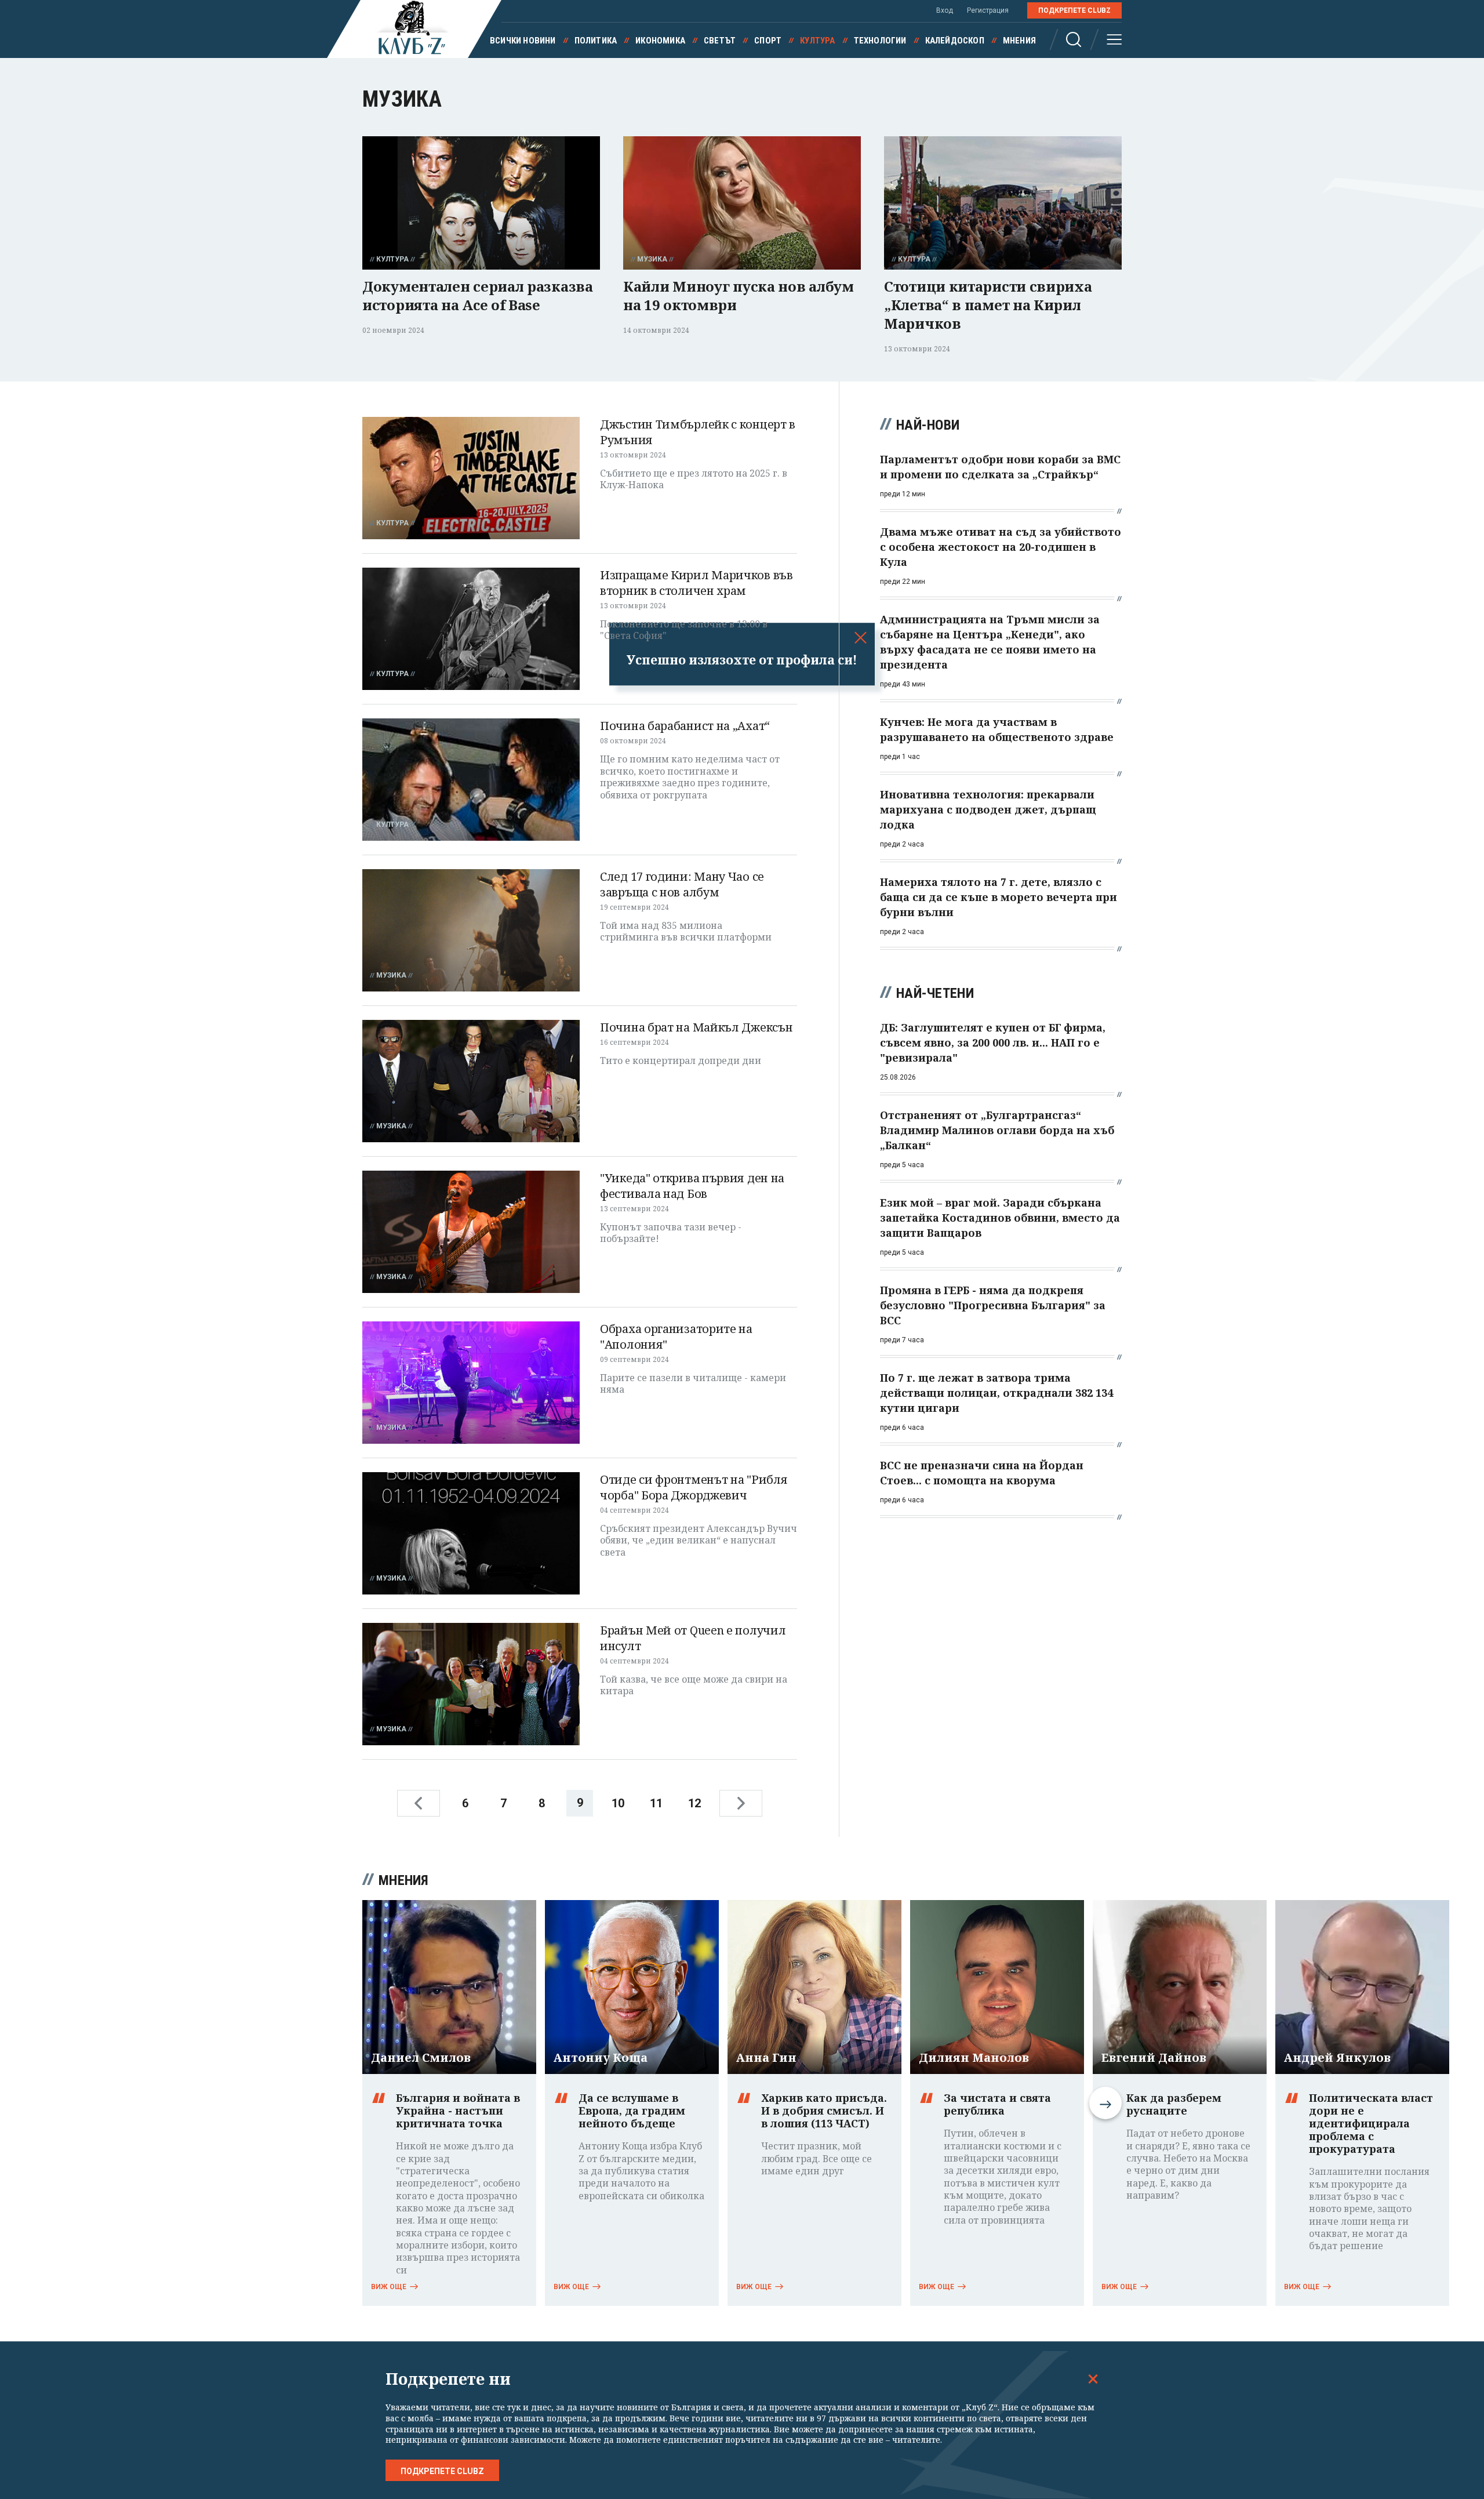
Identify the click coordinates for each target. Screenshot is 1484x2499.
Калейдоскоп (955, 41)
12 (694, 1803)
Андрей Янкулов (1337, 2058)
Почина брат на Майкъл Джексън (696, 1027)
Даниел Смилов (421, 2058)
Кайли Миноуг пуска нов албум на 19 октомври (739, 295)
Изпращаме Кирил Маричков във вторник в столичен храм (696, 583)
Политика (596, 41)
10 (618, 1803)
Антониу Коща (601, 2058)
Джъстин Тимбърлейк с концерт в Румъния (698, 432)
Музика (652, 259)
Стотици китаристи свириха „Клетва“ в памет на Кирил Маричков (988, 305)
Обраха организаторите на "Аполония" (676, 1336)
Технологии (880, 41)
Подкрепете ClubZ (1074, 10)
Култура (817, 41)
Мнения (1019, 41)
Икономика (660, 41)
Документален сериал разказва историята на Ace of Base (478, 295)
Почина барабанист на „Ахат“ (685, 726)
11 (656, 1803)
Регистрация (988, 10)
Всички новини (523, 41)
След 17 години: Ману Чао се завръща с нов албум (682, 884)
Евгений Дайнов (1154, 2058)
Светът (720, 41)
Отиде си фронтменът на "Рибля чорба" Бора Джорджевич (694, 1487)
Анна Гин (766, 2058)
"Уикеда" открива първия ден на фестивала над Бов (692, 1186)
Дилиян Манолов (974, 2058)
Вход (945, 10)
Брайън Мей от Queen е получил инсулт (693, 1638)
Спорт (768, 41)
